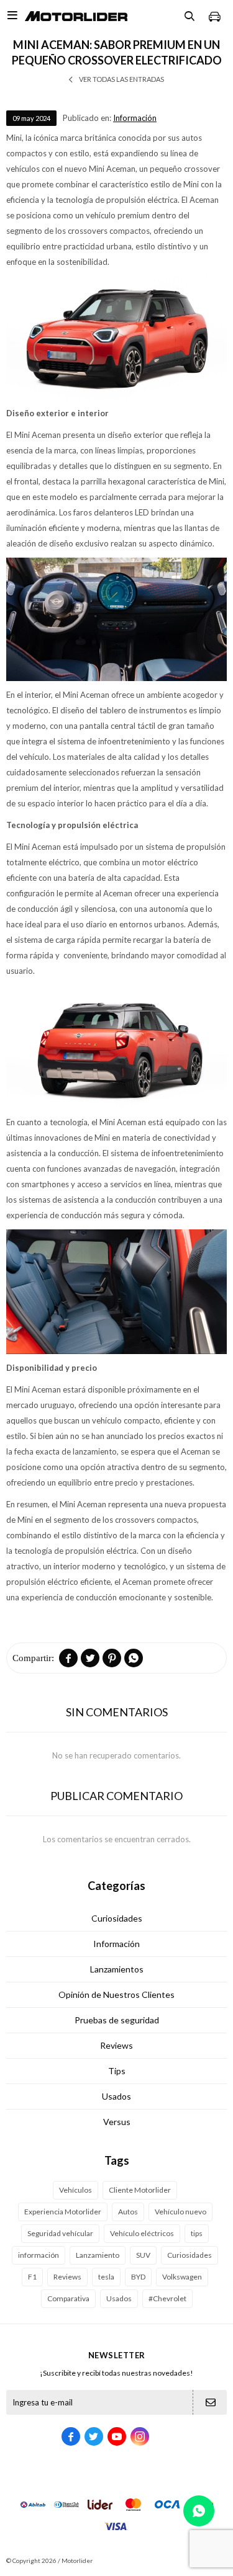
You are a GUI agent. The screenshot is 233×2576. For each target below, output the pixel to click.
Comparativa (68, 2298)
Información (135, 118)
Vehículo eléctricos (142, 2233)
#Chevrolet (167, 2298)
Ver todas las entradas (121, 79)
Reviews (116, 2045)
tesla (106, 2277)
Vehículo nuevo (180, 2212)
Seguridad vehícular (60, 2233)
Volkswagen (182, 2277)
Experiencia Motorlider (63, 2212)
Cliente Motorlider (140, 2190)
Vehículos (75, 2190)
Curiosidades (117, 1918)
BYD (138, 2277)
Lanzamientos (117, 1969)
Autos (128, 2212)
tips (197, 2233)
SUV (143, 2255)
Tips (117, 2071)
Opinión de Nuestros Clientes (116, 1994)
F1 (32, 2277)
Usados (116, 2096)
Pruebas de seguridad (117, 2020)
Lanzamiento (98, 2255)
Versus (117, 2122)
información (39, 2255)
